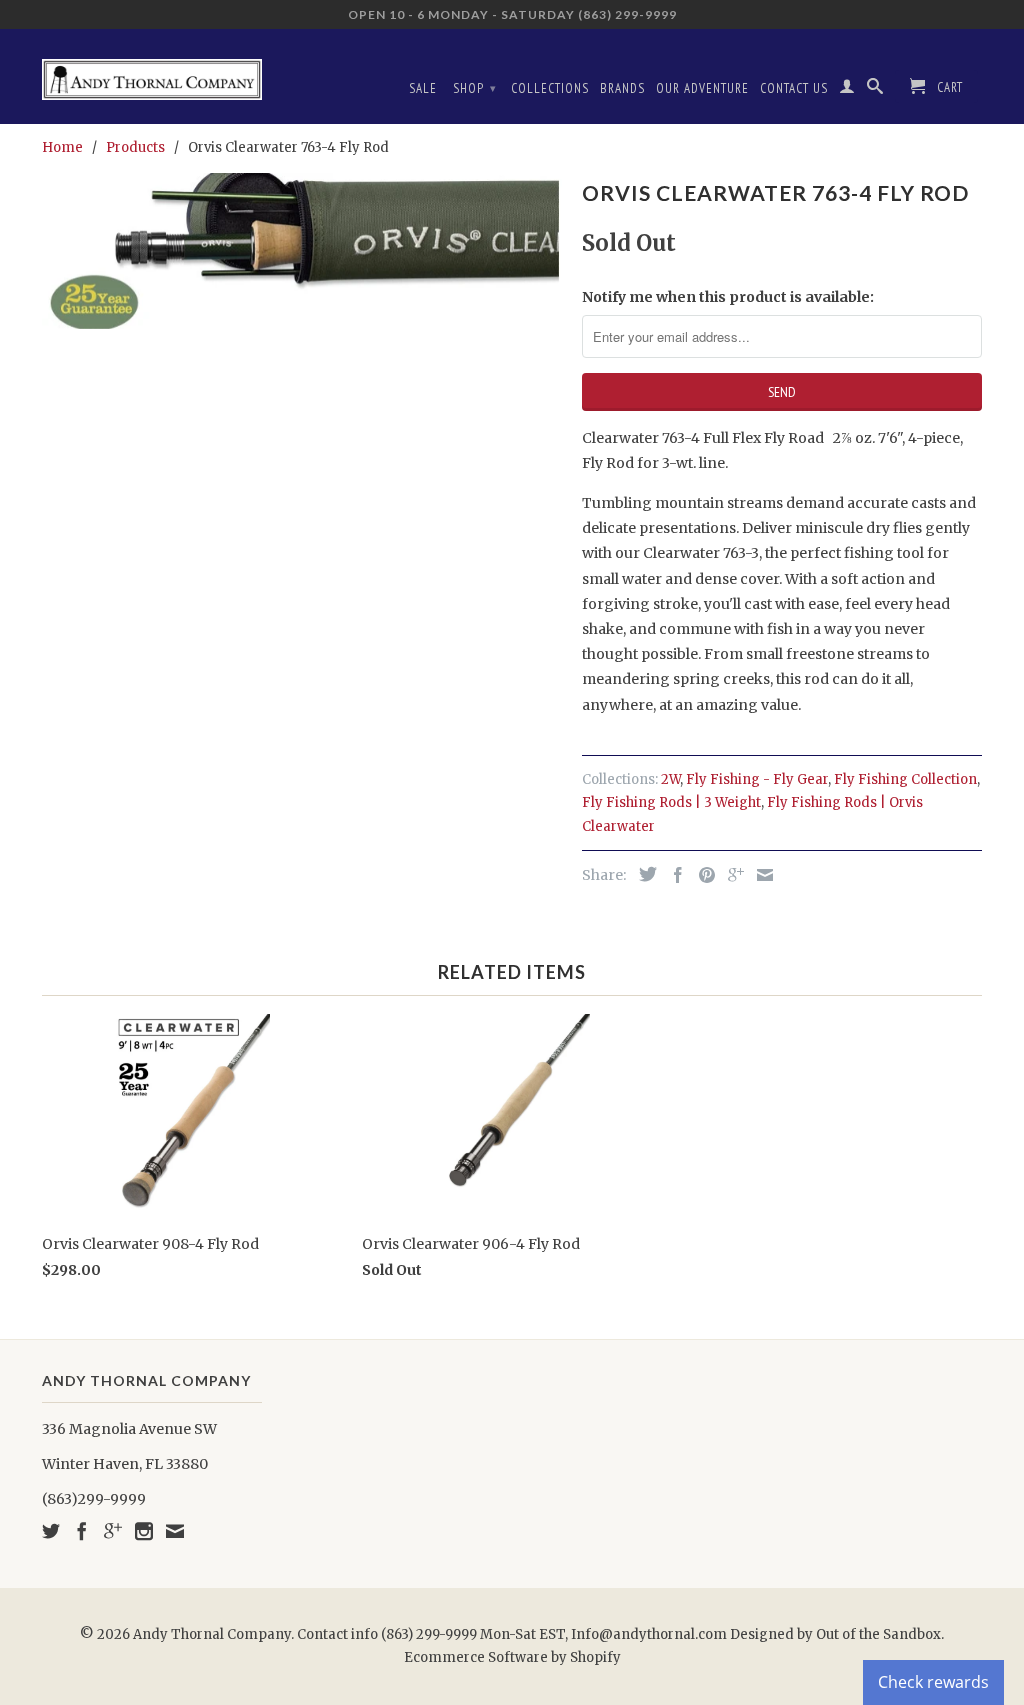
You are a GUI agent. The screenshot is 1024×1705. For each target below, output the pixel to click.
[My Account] (847, 90)
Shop (475, 88)
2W (670, 779)
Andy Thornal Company (212, 1634)
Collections (550, 88)
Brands (622, 88)
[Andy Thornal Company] (152, 72)
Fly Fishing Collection (905, 779)
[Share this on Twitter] (643, 874)
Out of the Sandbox (878, 1634)
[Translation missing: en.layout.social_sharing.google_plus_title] (731, 875)
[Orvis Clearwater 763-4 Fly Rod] (302, 250)
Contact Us (794, 88)
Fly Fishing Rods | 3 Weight (671, 802)
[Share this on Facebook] (673, 875)
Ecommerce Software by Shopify (512, 1657)
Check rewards (933, 1682)
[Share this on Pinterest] (702, 875)
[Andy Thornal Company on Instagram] (144, 1531)
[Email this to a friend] (760, 875)
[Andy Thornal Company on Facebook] (82, 1531)
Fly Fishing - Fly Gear (757, 779)
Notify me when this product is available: (728, 297)
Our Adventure (702, 88)
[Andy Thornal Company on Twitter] (51, 1531)
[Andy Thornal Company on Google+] (113, 1531)
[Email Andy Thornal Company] (175, 1531)
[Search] (875, 90)
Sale (423, 88)
